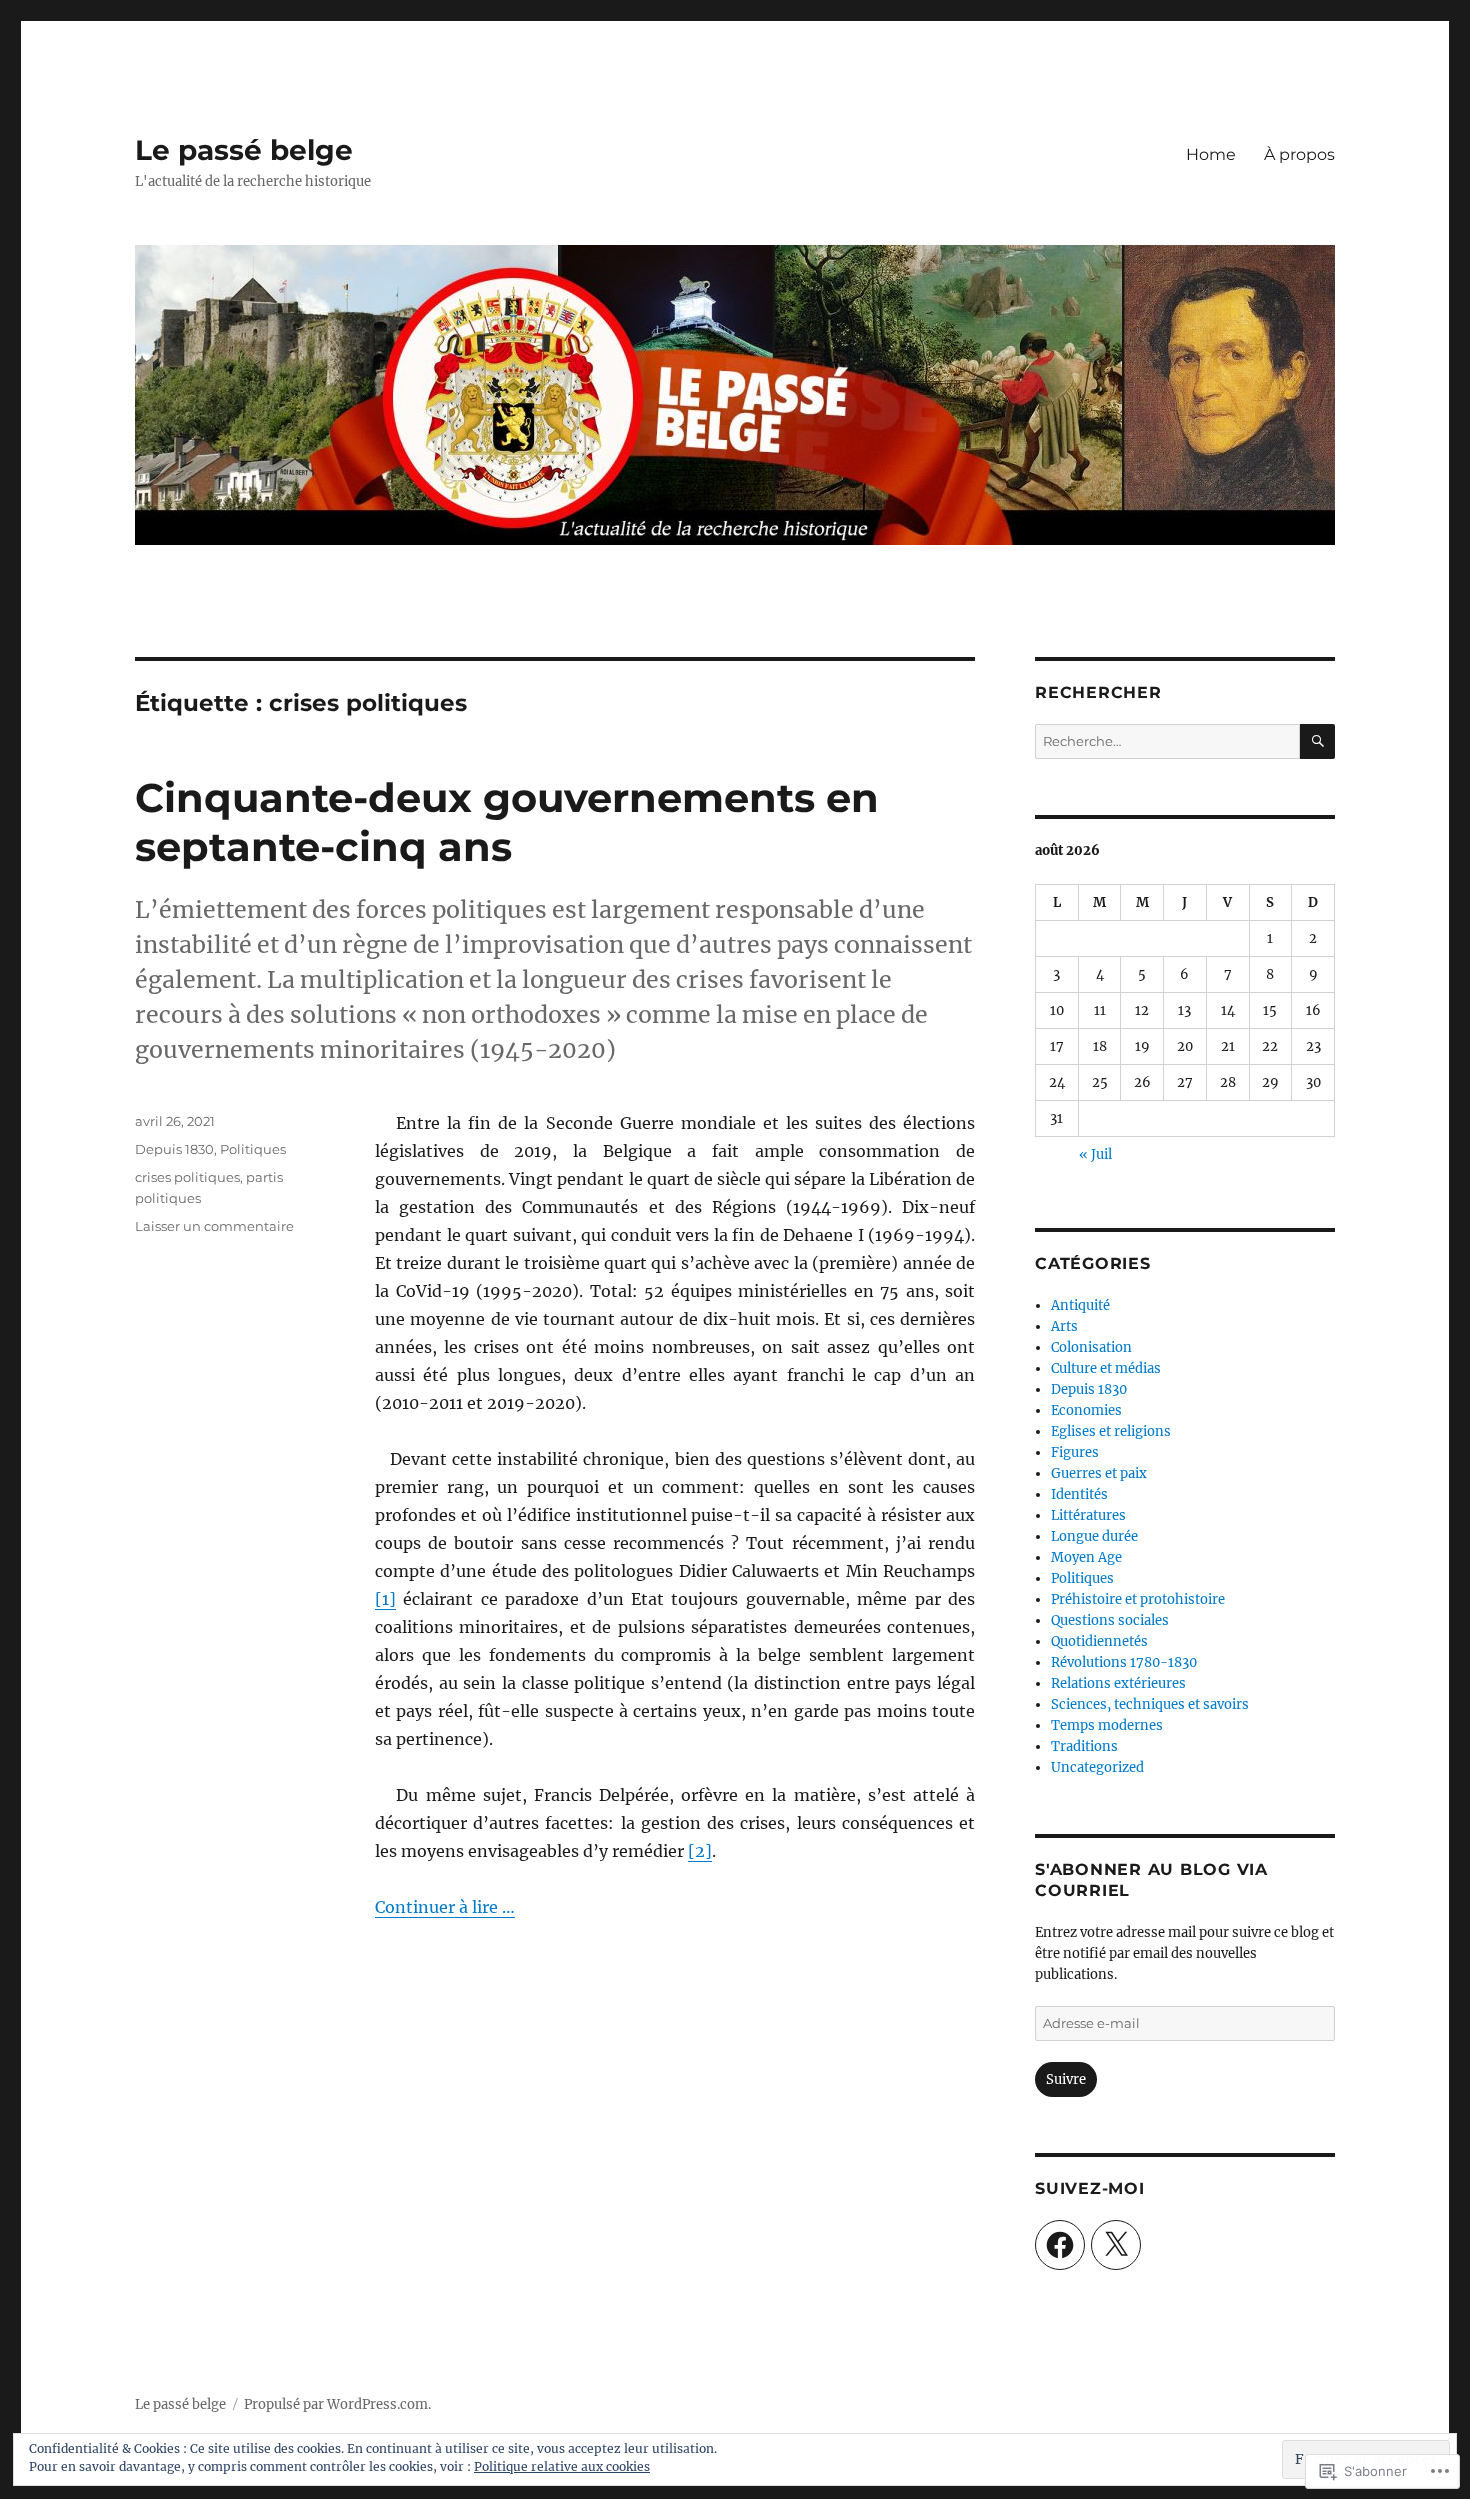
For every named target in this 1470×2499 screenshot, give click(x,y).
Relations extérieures (1118, 1683)
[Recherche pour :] (1167, 741)
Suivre (1066, 2079)
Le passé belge (244, 150)
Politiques (253, 1149)
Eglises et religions (1111, 1431)
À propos (1299, 154)
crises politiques (187, 1177)
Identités (1079, 1494)
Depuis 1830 (174, 1149)
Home (1211, 154)
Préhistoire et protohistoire (1138, 1599)
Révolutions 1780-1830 (1124, 1662)
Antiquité (1080, 1305)
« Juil (1095, 1154)
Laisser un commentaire (214, 1226)
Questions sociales (1110, 1620)
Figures (1075, 1452)
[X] (1116, 2245)
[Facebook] (1060, 2245)
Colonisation (1091, 1347)
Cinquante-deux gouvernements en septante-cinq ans (507, 822)
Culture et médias (1106, 1368)
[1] (385, 1599)
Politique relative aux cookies (562, 2466)
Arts (1064, 1326)
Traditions (1084, 1746)
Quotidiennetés (1099, 1641)
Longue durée (1094, 1536)
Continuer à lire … (445, 1907)
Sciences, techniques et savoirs (1150, 1704)
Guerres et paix (1099, 1473)
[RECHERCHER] (1317, 741)
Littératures (1088, 1515)
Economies (1086, 1410)
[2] (700, 1851)
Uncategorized (1097, 1767)
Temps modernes (1107, 1725)
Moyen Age (1086, 1557)
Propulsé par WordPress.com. (337, 2404)
